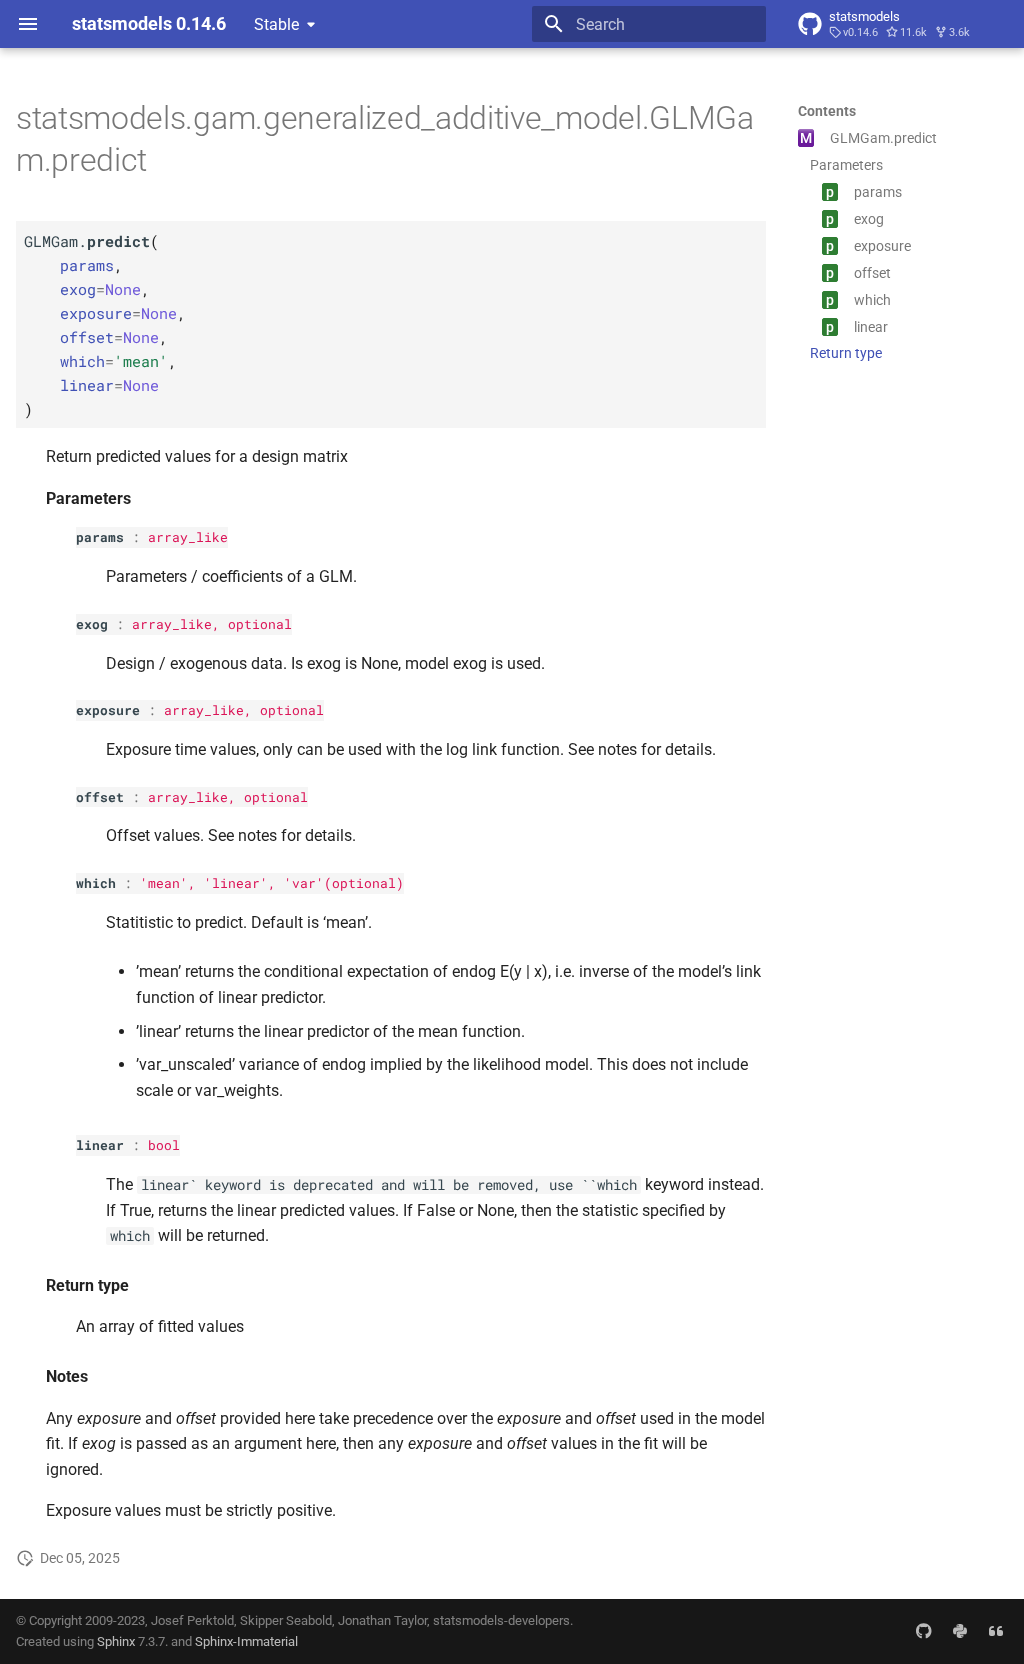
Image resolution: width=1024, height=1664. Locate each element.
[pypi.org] (960, 1631)
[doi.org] (996, 1631)
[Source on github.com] (924, 1631)
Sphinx (116, 1641)
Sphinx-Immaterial (246, 1641)
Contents (827, 111)
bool (164, 1145)
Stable (276, 24)
